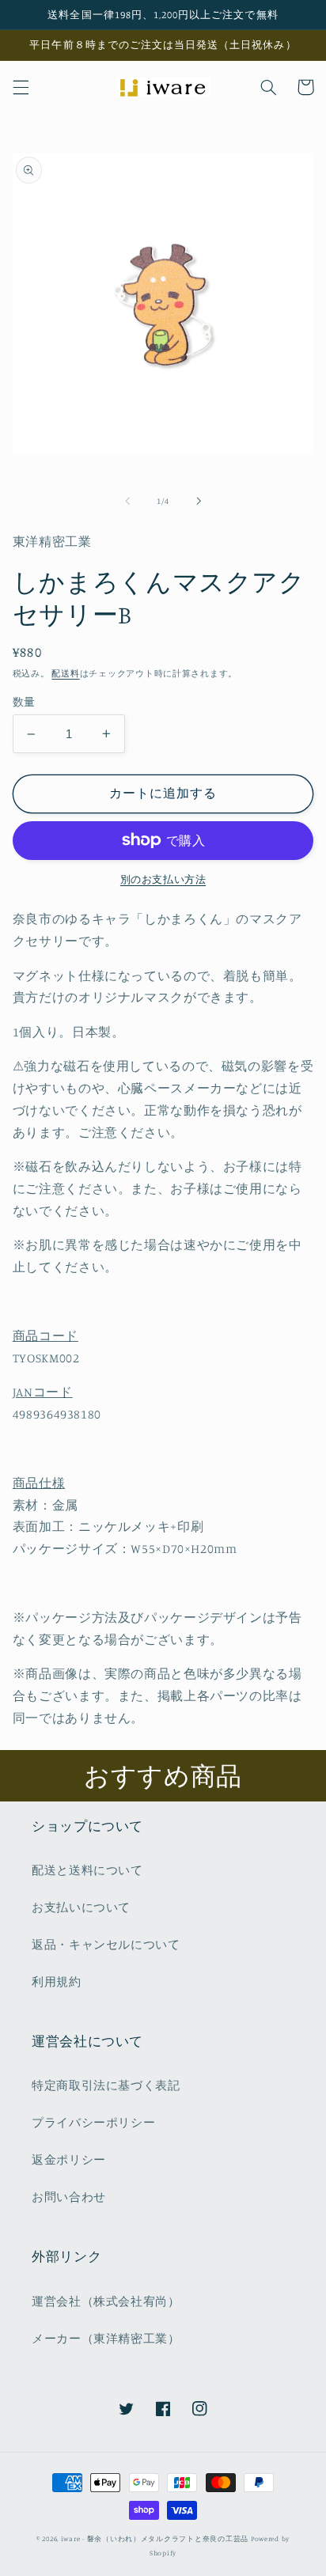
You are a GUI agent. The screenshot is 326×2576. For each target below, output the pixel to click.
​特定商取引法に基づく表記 (106, 2085)
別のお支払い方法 (163, 879)
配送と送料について (87, 1870)
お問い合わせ (69, 2197)
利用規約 (57, 1981)
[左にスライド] (127, 501)
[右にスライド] (199, 501)
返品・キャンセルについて (106, 1944)
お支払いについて (81, 1907)
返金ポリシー (69, 2159)
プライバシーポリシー (93, 2122)
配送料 (65, 673)
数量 (24, 702)
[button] (21, 87)
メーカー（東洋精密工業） (106, 2338)
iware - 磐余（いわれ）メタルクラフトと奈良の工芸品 (155, 2538)
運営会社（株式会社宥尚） (106, 2301)
